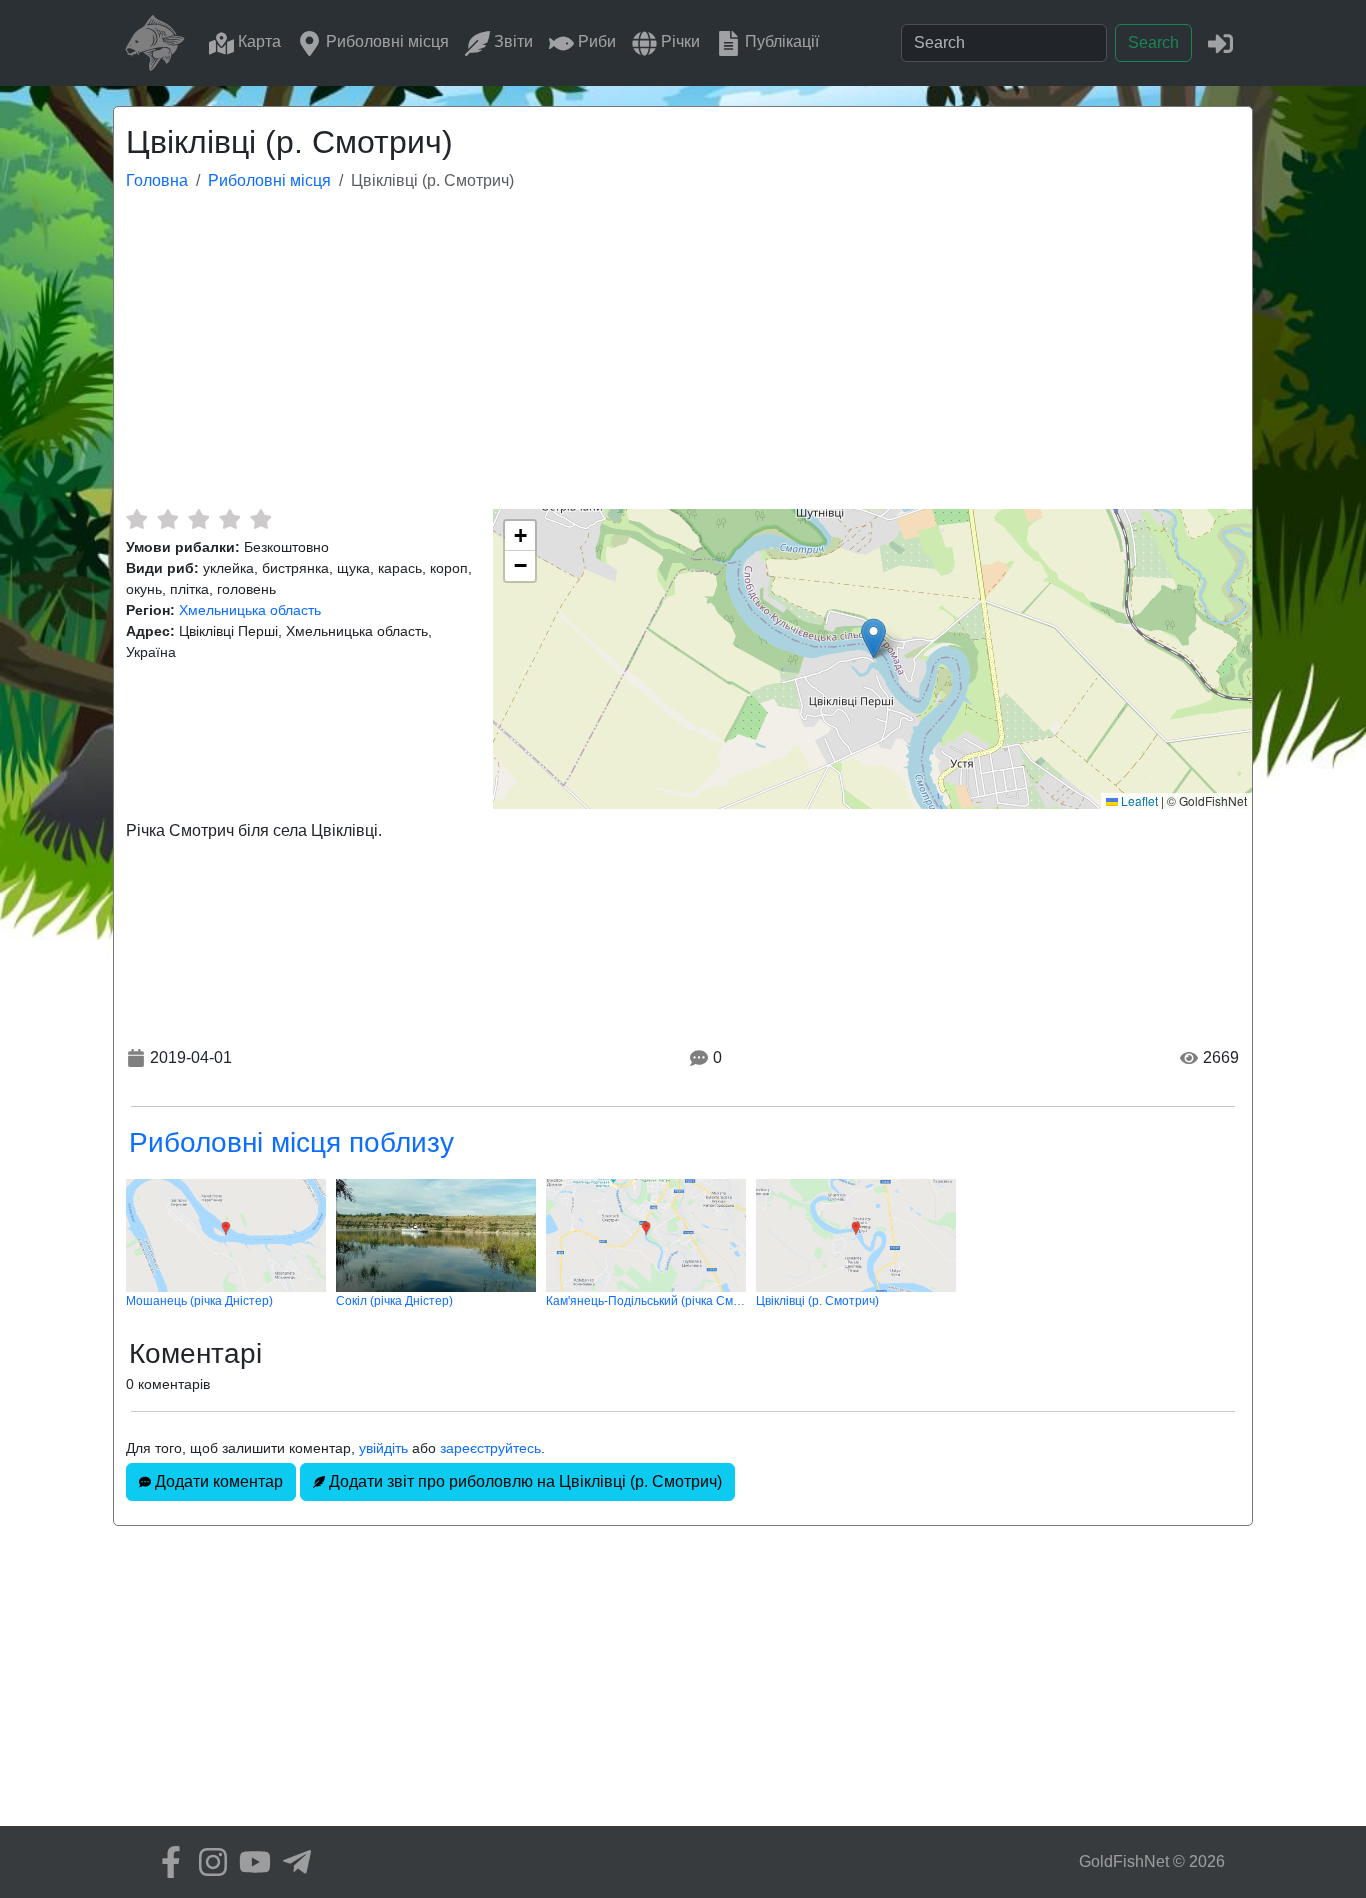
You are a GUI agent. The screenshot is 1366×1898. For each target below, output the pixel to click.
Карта (257, 41)
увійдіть (383, 1448)
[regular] (198, 519)
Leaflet (1138, 800)
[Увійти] (1220, 42)
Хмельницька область (250, 610)
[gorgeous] (260, 519)
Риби (595, 41)
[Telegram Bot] (292, 1862)
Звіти (511, 41)
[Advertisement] (683, 359)
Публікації (780, 41)
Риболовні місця (385, 41)
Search (1153, 42)
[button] (873, 638)
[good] (229, 519)
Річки (678, 41)
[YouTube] (250, 1862)
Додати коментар (217, 1481)
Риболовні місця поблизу (291, 1142)
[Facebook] (166, 1862)
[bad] (136, 519)
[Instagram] (208, 1862)
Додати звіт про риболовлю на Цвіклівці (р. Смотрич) (523, 1481)
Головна (157, 180)
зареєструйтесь (490, 1448)
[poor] (167, 519)
